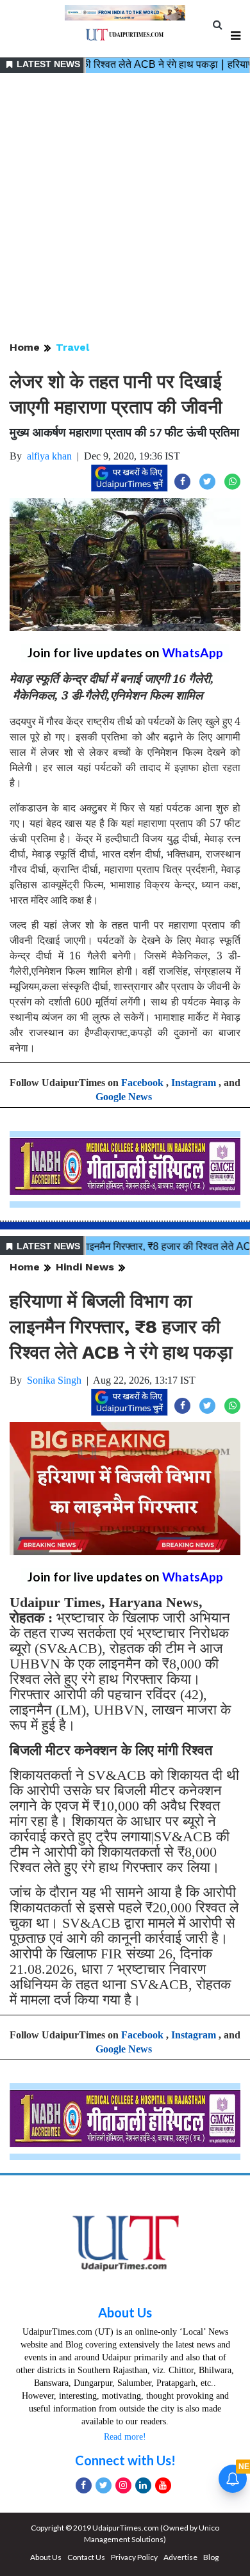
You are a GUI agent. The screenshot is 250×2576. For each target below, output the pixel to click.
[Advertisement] (125, 208)
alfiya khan (49, 456)
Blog (211, 2557)
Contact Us (86, 2557)
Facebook (142, 1083)
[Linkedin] (143, 2485)
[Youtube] (163, 2485)
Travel (72, 347)
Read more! (125, 2437)
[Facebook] (84, 2485)
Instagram (194, 1083)
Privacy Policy (134, 2557)
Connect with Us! (125, 2460)
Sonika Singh (54, 1380)
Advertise (180, 2557)
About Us (125, 2312)
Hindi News (85, 1267)
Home (25, 347)
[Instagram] (123, 2485)
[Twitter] (104, 2485)
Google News (124, 1097)
